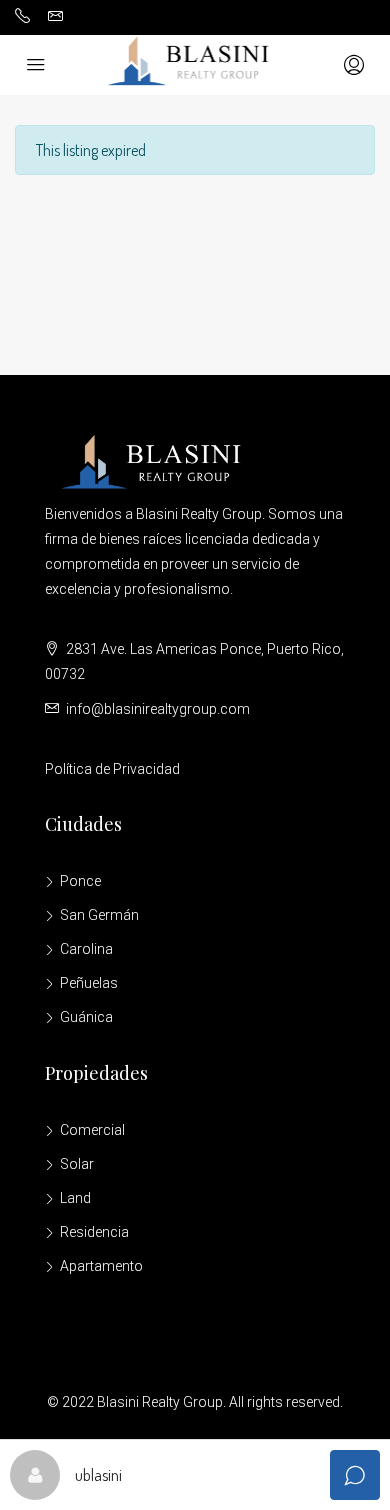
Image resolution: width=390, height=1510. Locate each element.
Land (75, 1198)
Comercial (92, 1130)
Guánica (86, 1017)
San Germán (99, 915)
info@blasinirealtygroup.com (158, 709)
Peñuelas (89, 983)
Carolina (86, 949)
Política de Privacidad (112, 769)
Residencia (94, 1232)
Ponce (80, 881)
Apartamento (101, 1266)
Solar (77, 1164)
